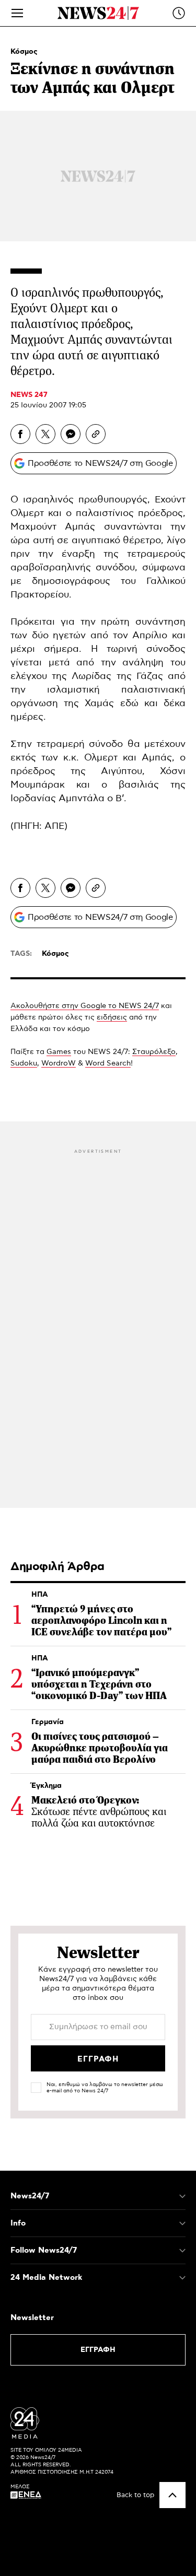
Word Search (108, 1063)
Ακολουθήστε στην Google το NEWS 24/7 (85, 1006)
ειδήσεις (112, 1017)
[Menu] (17, 13)
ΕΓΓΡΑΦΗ (98, 2350)
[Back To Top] (172, 2495)
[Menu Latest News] (179, 13)
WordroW (59, 1063)
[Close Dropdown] (182, 2196)
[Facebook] (20, 434)
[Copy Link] (96, 434)
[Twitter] (45, 434)
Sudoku (24, 1063)
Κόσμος (24, 52)
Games (59, 1052)
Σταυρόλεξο (154, 1052)
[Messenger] (71, 434)
